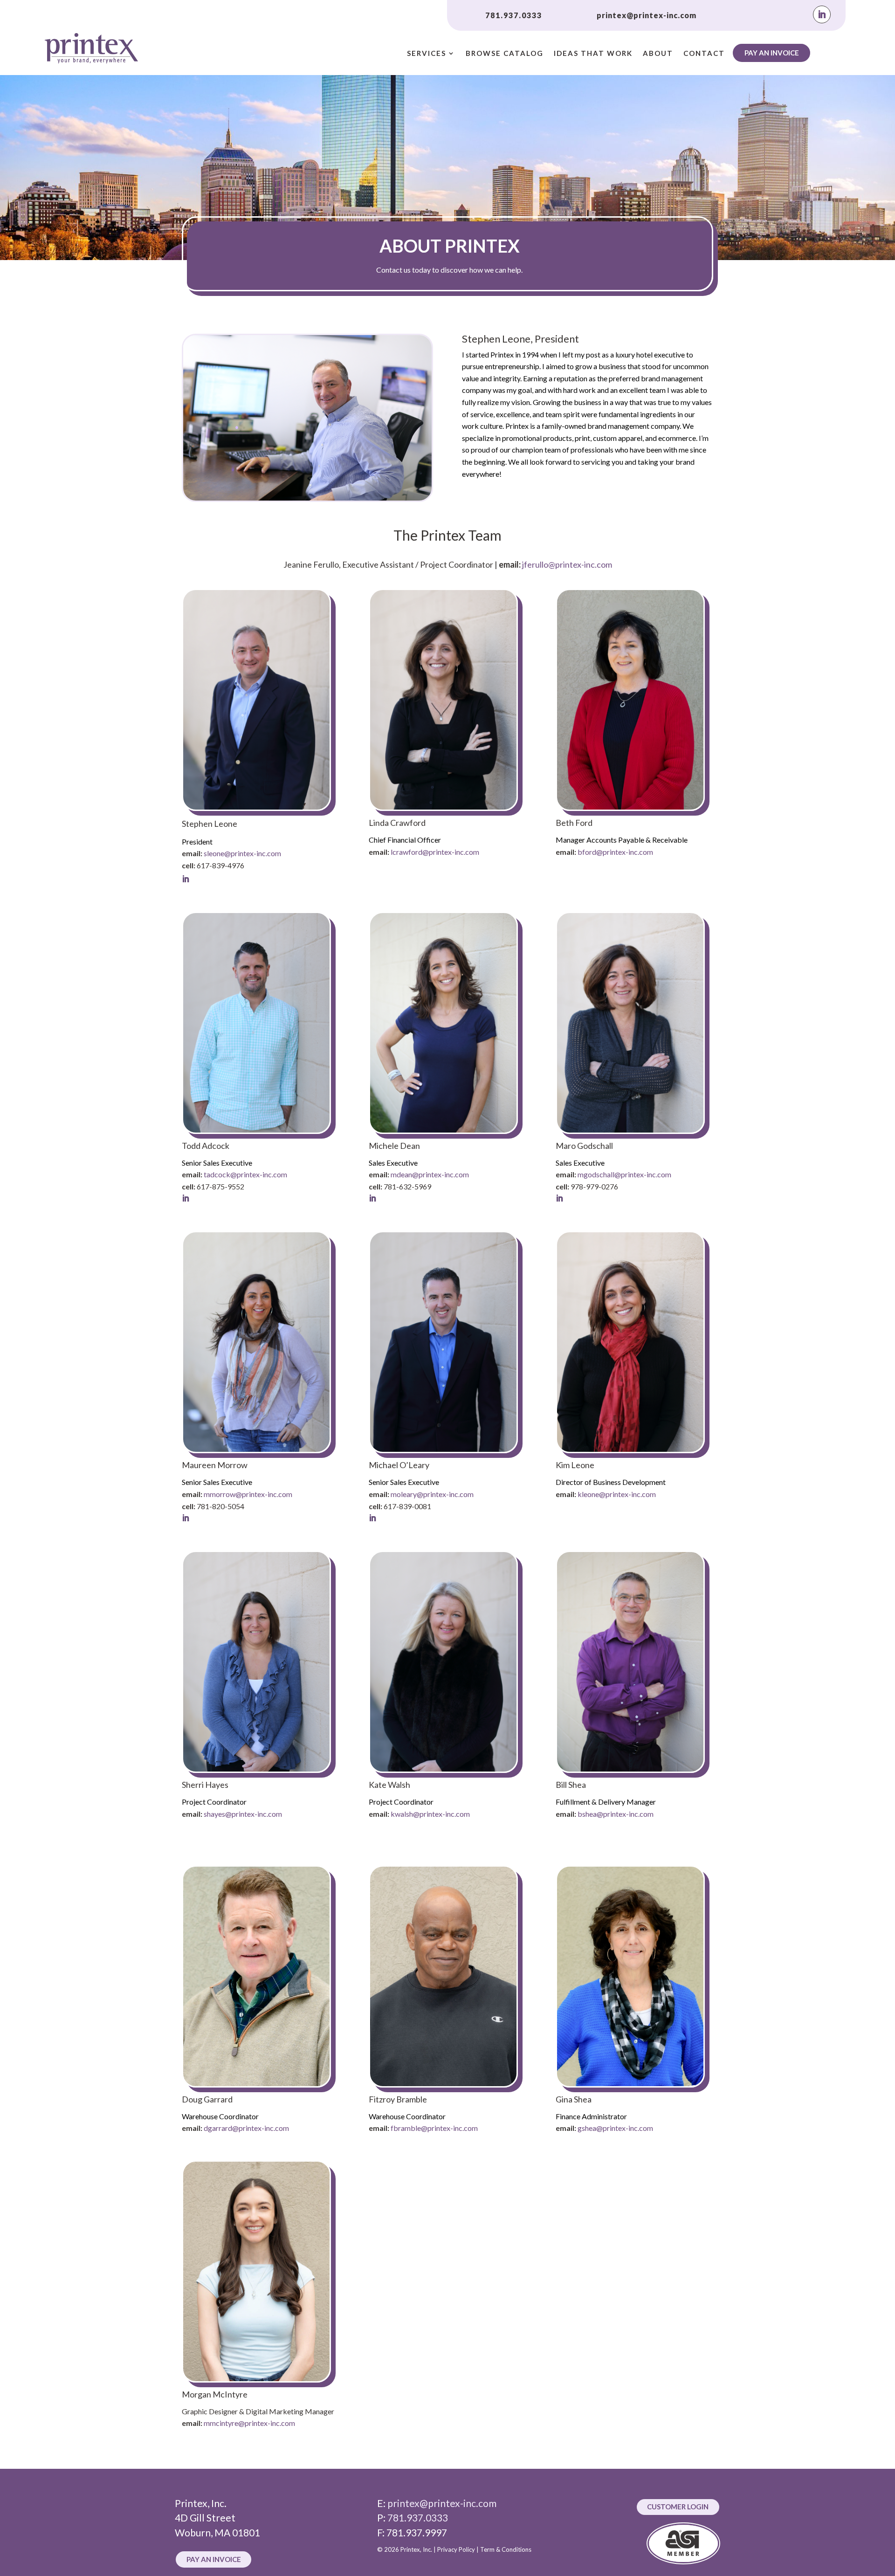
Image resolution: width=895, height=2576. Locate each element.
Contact (704, 54)
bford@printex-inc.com (615, 852)
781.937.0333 (514, 15)
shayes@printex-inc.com (243, 1814)
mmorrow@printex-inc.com (248, 1494)
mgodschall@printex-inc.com (624, 1174)
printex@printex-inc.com (647, 15)
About (658, 54)
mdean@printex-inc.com (430, 1174)
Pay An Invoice (772, 53)
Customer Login (678, 2507)
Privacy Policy (456, 2549)
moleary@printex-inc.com (432, 1494)
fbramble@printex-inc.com (434, 2128)
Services (427, 54)
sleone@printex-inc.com (242, 853)
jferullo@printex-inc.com (567, 564)
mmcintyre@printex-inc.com (249, 2423)
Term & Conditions (506, 2549)
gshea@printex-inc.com (615, 2128)
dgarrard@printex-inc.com (246, 2128)
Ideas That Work (593, 54)
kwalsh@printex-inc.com (430, 1814)
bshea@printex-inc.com (616, 1814)
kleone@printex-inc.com (617, 1494)
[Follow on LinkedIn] (822, 14)
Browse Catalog (505, 54)
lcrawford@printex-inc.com (435, 852)
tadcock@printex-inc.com (245, 1174)
